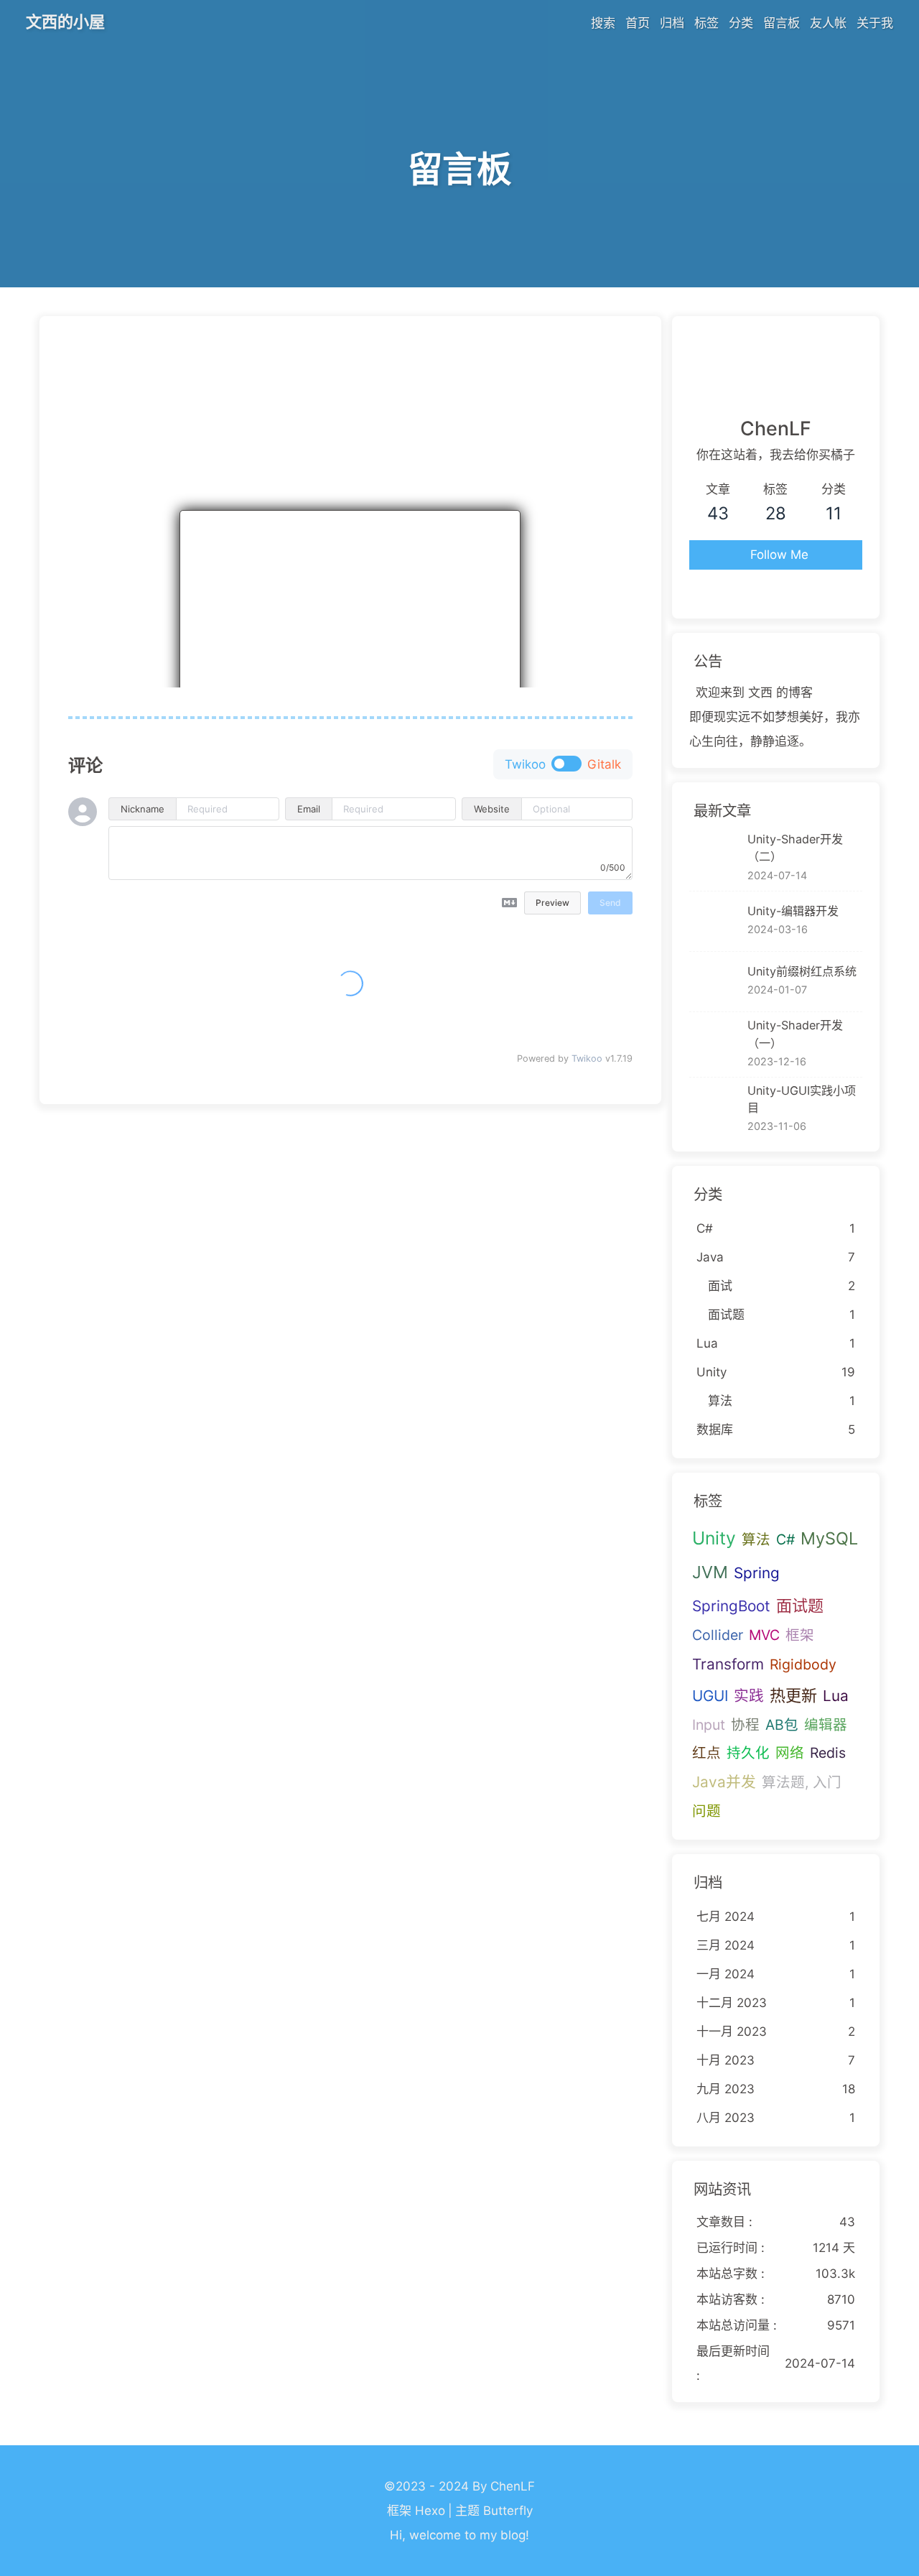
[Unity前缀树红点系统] (715, 982)
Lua (836, 1696)
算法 (756, 1539)
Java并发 (724, 1782)
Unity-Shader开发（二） (795, 848)
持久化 (748, 1753)
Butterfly (508, 2511)
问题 (706, 1811)
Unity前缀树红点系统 (802, 971)
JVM (710, 1572)
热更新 (793, 1695)
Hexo (430, 2511)
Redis (828, 1753)
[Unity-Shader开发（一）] (715, 1044)
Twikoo (587, 1058)
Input (709, 1725)
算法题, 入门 (802, 1782)
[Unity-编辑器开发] (715, 921)
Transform (728, 1664)
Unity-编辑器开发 (793, 911)
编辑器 (826, 1725)
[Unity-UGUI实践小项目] (715, 1109)
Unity (714, 1538)
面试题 (800, 1606)
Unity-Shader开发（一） (795, 1034)
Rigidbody (803, 1664)
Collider (718, 1635)
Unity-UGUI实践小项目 (802, 1099)
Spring (757, 1573)
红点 (706, 1753)
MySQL (829, 1538)
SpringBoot (731, 1606)
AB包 (782, 1725)
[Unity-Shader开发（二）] (715, 858)
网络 (790, 1753)
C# (785, 1539)
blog (513, 2535)
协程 (745, 1725)
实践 (749, 1696)
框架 (800, 1635)
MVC (764, 1635)
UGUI (710, 1696)
